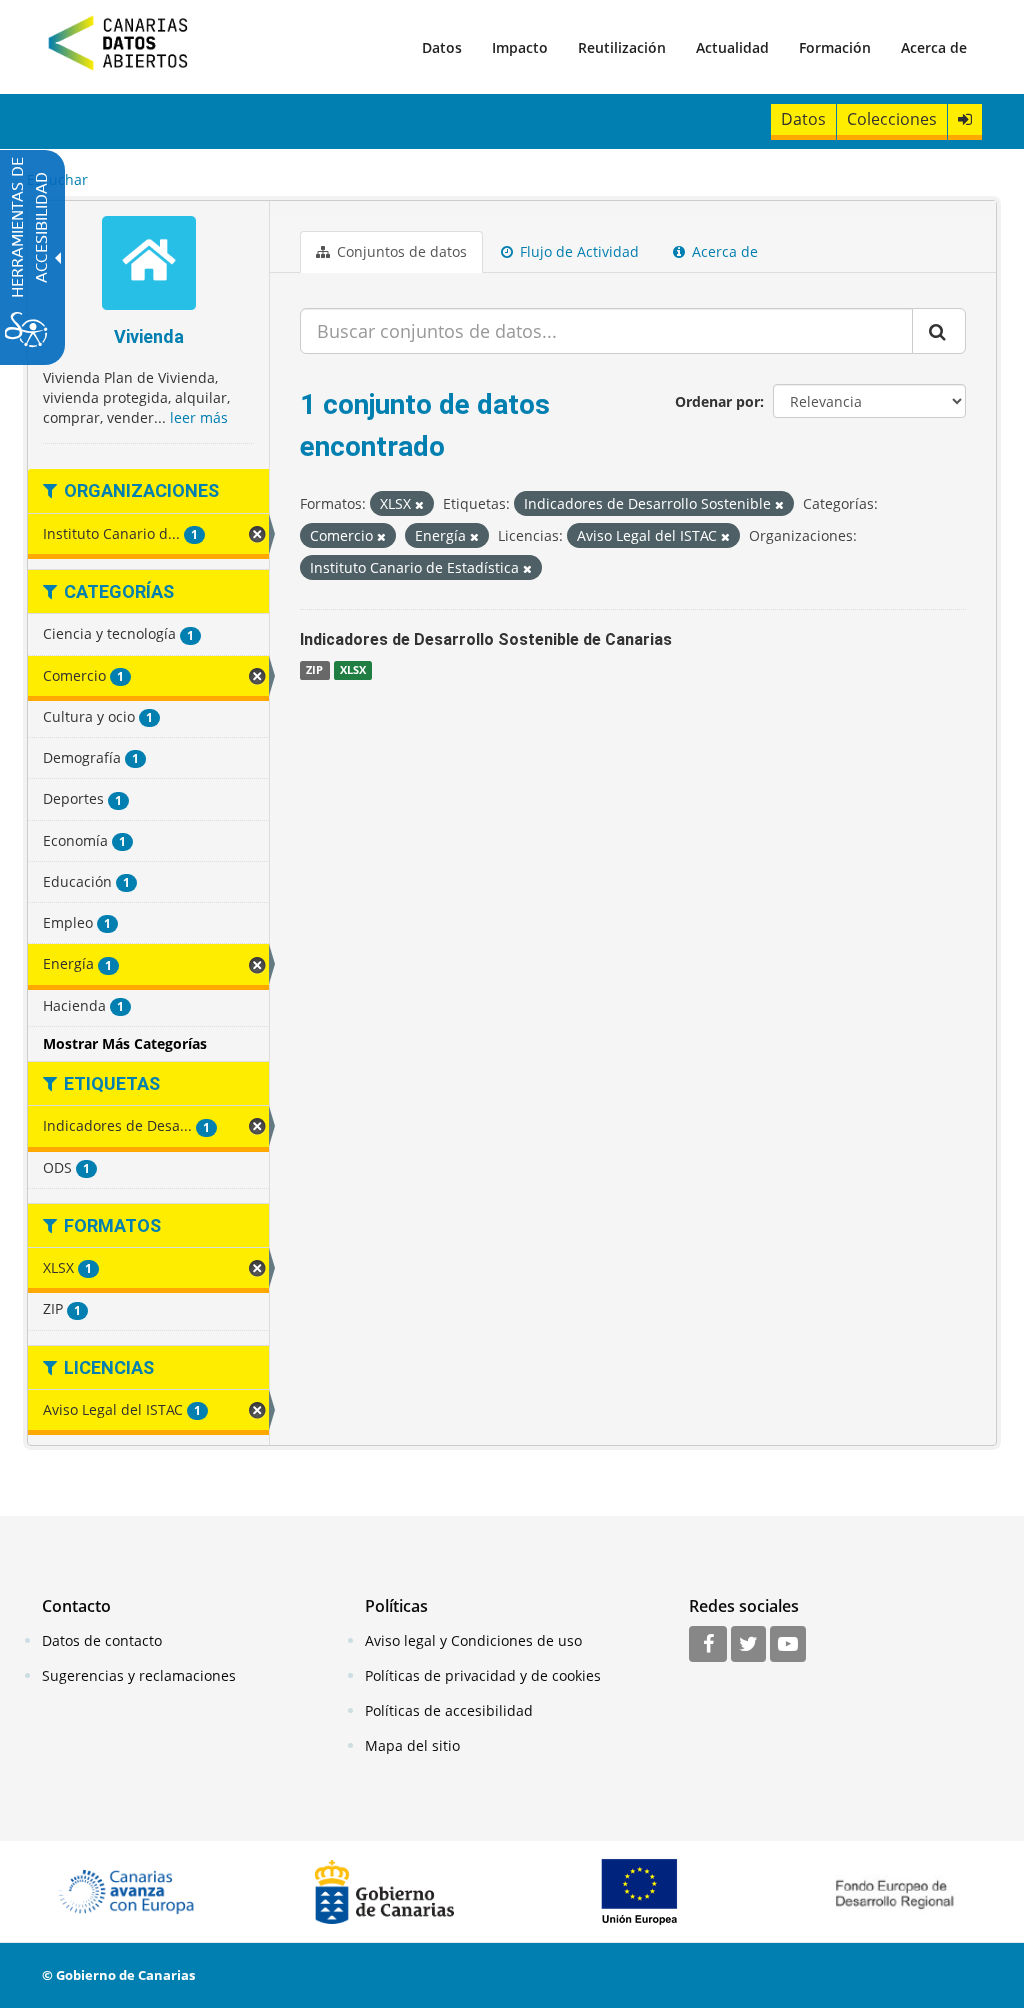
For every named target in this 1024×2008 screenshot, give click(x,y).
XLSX (353, 670)
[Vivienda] (148, 265)
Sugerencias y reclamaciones (139, 1675)
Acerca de (934, 47)
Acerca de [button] (723, 251)
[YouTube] (788, 1645)
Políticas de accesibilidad (449, 1710)
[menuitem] (442, 47)
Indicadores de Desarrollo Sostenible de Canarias (486, 639)
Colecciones (892, 119)
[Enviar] (939, 331)
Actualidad (732, 47)
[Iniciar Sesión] (965, 119)
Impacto (520, 47)
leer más (199, 417)
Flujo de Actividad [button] (577, 251)
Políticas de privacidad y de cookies (483, 1675)
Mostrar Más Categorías (125, 1043)
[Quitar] (419, 504)
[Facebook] (708, 1645)
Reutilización (622, 47)
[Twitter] (748, 1645)
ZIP (314, 670)
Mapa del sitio (412, 1745)
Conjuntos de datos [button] (400, 251)
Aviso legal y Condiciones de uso (473, 1640)
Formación (835, 47)
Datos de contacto (102, 1640)
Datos (442, 47)
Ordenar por (717, 401)
